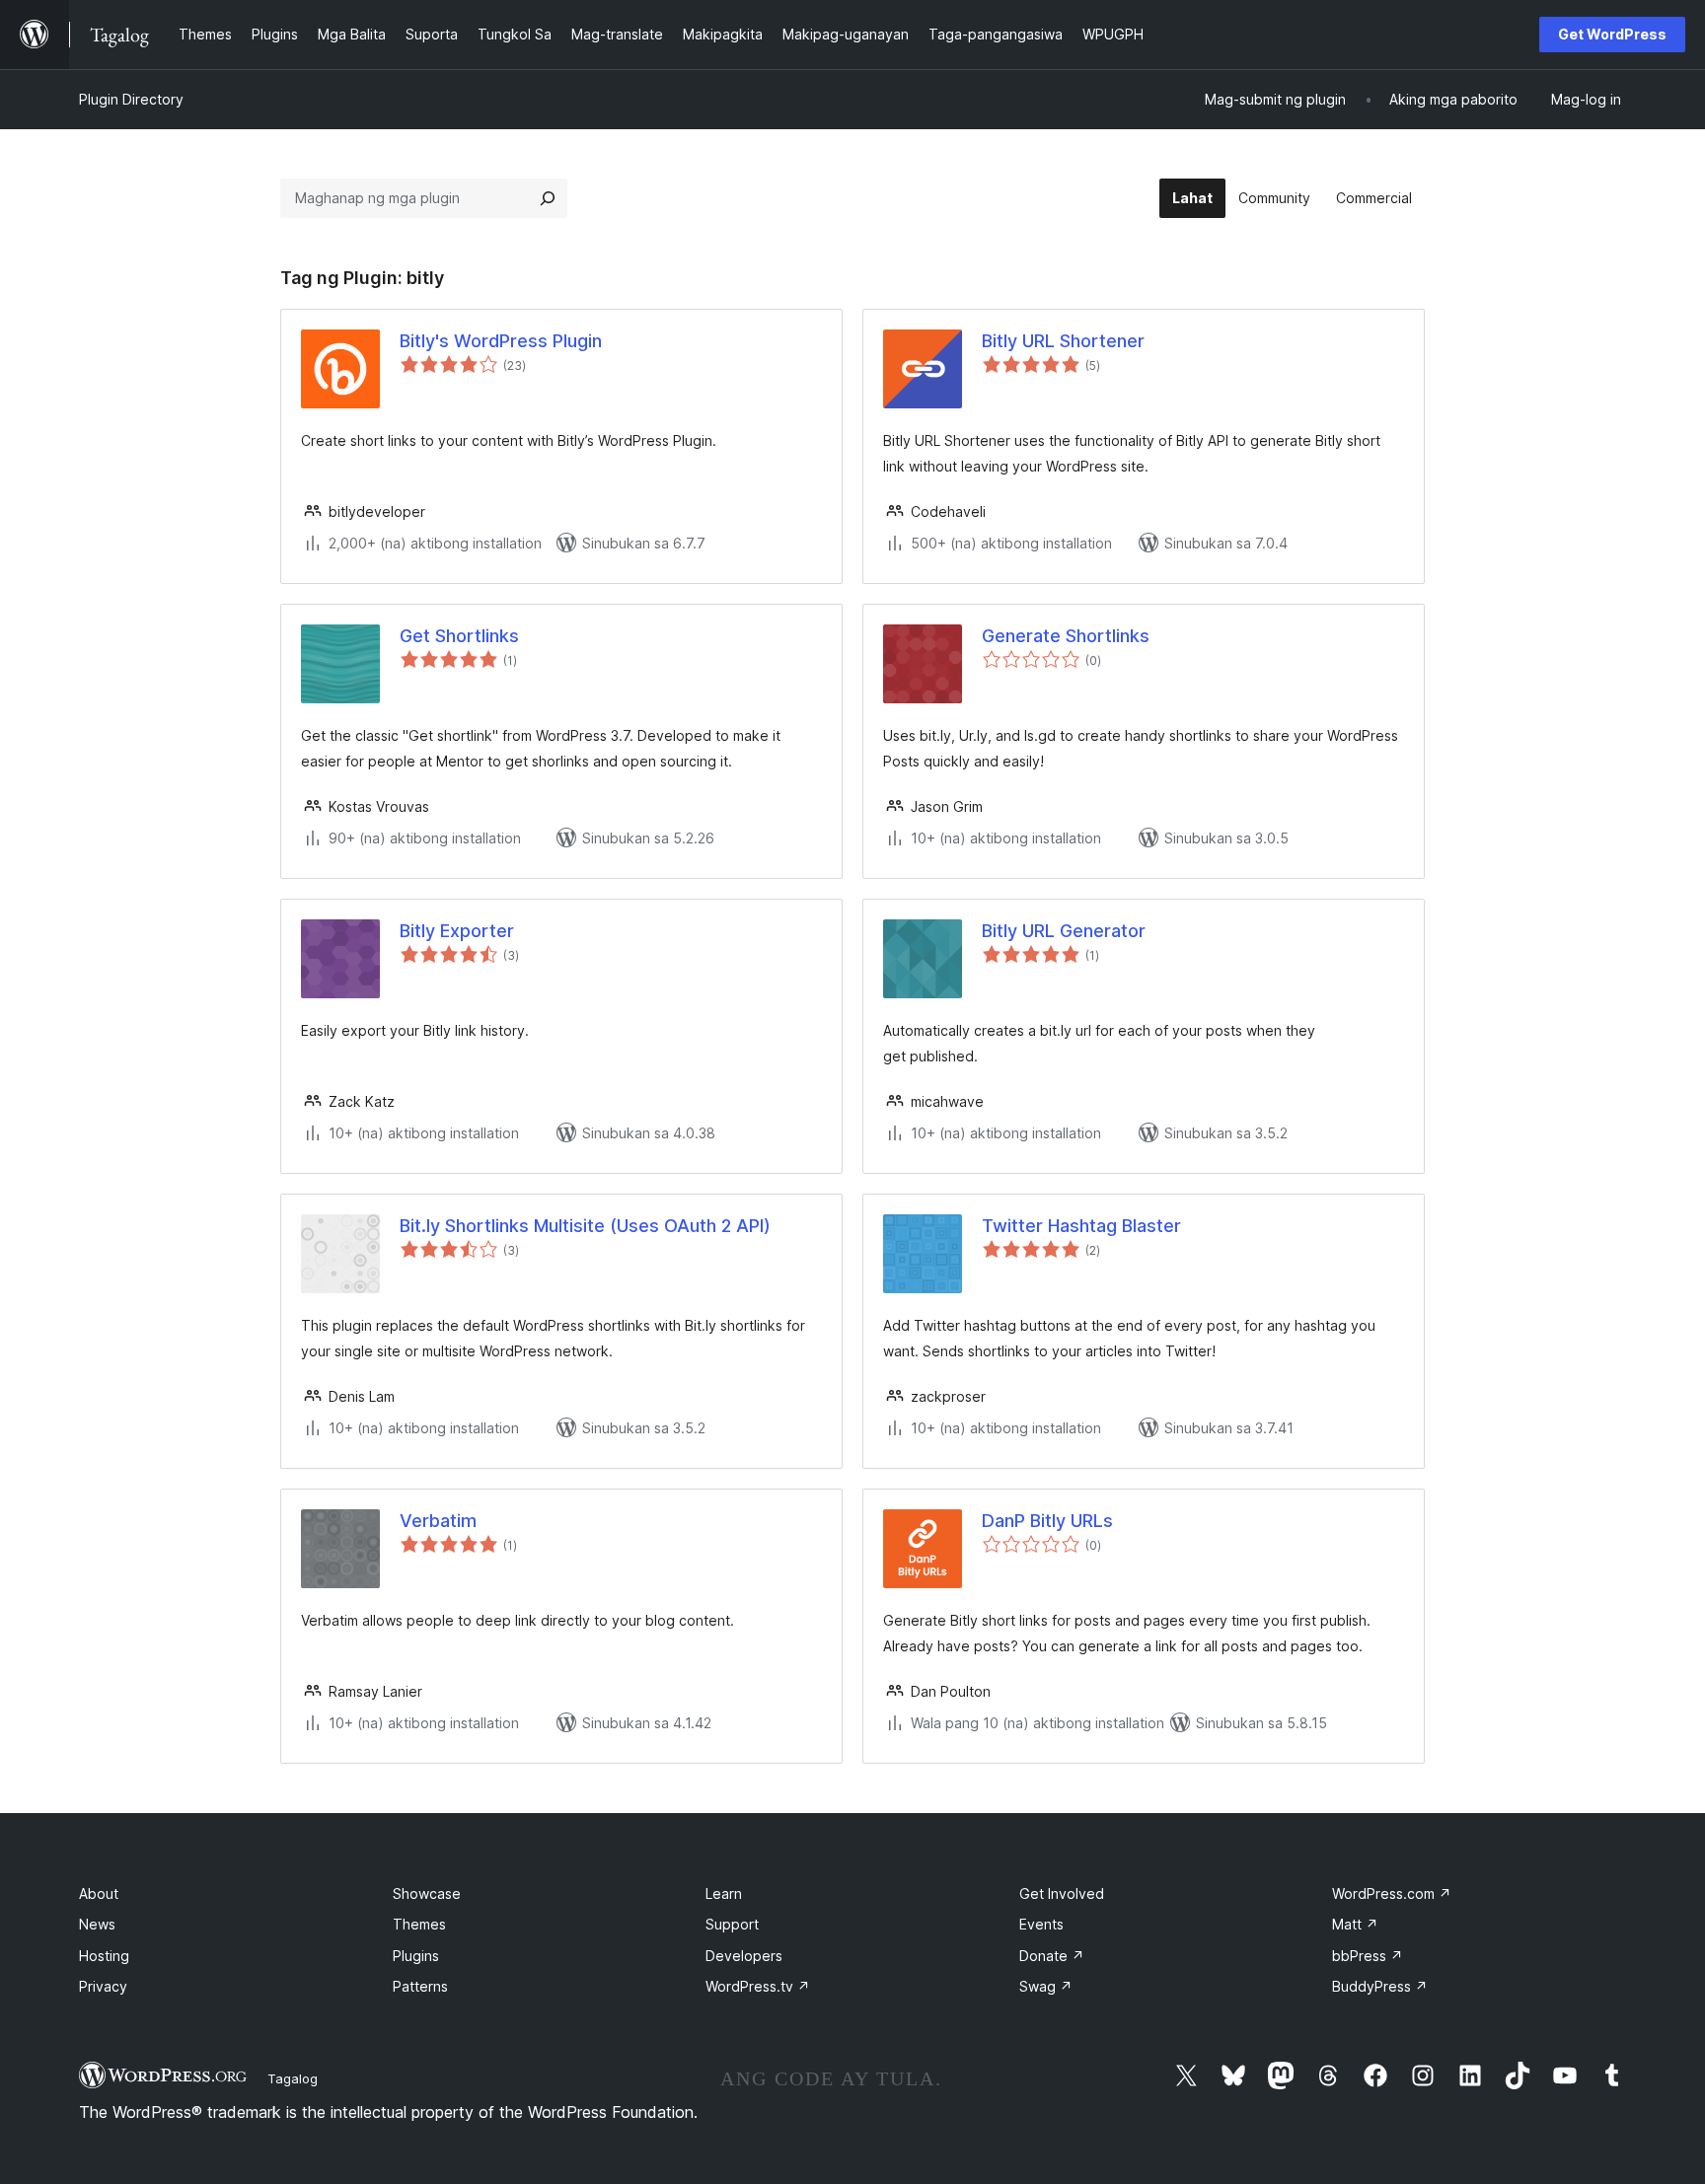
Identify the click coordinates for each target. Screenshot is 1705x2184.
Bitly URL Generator (1064, 931)
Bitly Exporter (457, 931)
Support (732, 1924)
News (97, 1924)
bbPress (1368, 1956)
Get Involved (1062, 1893)
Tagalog (293, 2078)
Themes (419, 1924)
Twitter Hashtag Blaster (1081, 1226)
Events (1041, 1924)
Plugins (416, 1956)
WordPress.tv (758, 1986)
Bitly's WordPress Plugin (501, 341)
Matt (1355, 1924)
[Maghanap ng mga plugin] (548, 198)
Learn (724, 1893)
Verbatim (438, 1521)
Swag (1046, 1986)
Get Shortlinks (459, 636)
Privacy (103, 1986)
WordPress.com (1392, 1893)
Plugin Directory (131, 99)
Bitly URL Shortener (1063, 341)
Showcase (427, 1893)
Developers (744, 1956)
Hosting (104, 1956)
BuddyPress (1380, 1986)
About (99, 1893)
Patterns (420, 1986)
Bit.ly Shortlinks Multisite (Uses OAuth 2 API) (585, 1226)
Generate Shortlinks (1066, 636)
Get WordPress (1612, 34)
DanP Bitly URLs (1047, 1521)
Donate (1052, 1956)
